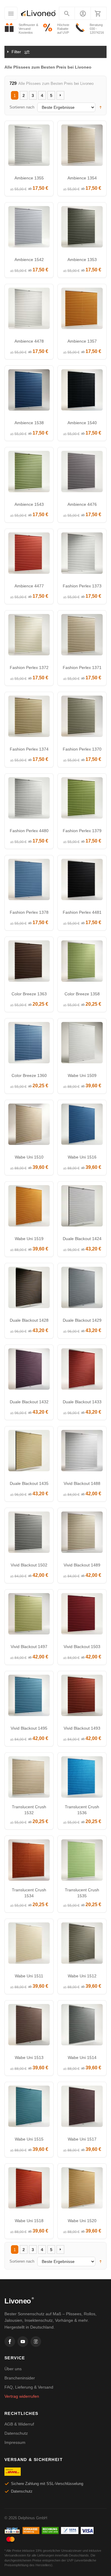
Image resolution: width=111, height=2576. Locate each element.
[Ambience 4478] (29, 310)
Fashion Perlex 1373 (82, 586)
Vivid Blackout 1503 (82, 1647)
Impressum (15, 2442)
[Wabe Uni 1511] (29, 1945)
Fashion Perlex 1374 (29, 749)
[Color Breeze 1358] (82, 963)
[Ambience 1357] (82, 310)
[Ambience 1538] (29, 391)
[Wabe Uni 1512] (82, 1945)
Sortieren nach (22, 107)
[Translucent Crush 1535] (82, 1861)
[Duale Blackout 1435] (29, 1452)
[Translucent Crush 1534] (29, 1861)
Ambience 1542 (29, 260)
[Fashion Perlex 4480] (29, 799)
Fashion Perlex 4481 (82, 912)
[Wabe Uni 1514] (82, 2026)
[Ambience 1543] (29, 473)
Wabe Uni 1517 (82, 2139)
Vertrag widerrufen (22, 2396)
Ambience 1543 (29, 504)
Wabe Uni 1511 (29, 1976)
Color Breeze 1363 (29, 994)
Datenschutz (16, 2433)
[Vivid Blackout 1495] (29, 1697)
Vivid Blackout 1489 (82, 1565)
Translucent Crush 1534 (29, 1893)
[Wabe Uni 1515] (29, 2108)
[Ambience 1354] (82, 147)
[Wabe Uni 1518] (29, 2189)
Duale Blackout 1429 (82, 1320)
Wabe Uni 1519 (29, 1239)
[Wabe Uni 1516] (82, 1126)
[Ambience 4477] (29, 555)
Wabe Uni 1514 (82, 2057)
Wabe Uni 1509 (82, 1075)
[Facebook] (10, 2342)
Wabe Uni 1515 (29, 2139)
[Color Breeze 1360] (29, 1044)
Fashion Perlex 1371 (82, 668)
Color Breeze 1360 (29, 1075)
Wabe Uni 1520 (82, 2221)
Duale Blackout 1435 (29, 1483)
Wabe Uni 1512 (82, 1976)
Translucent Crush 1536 (82, 1810)
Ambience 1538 (29, 423)
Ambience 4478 (29, 341)
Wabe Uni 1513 (29, 2057)
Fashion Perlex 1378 (29, 912)
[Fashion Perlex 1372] (29, 636)
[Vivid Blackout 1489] (82, 1534)
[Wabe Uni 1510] (29, 1126)
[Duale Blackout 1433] (82, 1370)
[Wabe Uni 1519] (29, 1207)
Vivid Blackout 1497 (29, 1647)
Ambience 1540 (82, 423)
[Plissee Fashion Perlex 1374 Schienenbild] (29, 718)
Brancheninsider (20, 2378)
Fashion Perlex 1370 (82, 749)
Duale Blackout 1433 (82, 1402)
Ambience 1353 (82, 260)
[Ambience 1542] (29, 228)
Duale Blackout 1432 (29, 1402)
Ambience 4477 (29, 586)
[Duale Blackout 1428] (29, 1289)
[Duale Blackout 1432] (29, 1370)
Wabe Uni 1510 (29, 1157)
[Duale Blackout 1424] (82, 1207)
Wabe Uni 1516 (82, 1157)
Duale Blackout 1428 (29, 1320)
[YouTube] (23, 2342)
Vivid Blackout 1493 (82, 1728)
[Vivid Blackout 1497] (29, 1615)
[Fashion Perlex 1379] (82, 799)
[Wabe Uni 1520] (82, 2189)
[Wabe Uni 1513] (29, 2026)
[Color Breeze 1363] (29, 963)
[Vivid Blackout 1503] (82, 1615)
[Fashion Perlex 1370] (82, 718)
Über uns (13, 2369)
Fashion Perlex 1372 (29, 668)
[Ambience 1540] (82, 391)
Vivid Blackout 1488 (82, 1483)
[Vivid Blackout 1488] (82, 1452)
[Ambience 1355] (29, 147)
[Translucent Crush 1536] (82, 1778)
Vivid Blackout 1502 (29, 1565)
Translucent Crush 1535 (82, 1893)
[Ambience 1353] (82, 228)
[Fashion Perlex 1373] (82, 555)
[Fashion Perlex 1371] (82, 636)
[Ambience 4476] (82, 473)
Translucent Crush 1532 (29, 1810)
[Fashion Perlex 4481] (82, 881)
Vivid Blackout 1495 (29, 1728)
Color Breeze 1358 (82, 994)
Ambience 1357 (82, 341)
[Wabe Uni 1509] (82, 1044)
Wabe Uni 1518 (29, 2221)
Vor (60, 95)
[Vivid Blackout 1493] (82, 1697)
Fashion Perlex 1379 (82, 831)
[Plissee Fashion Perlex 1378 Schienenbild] (29, 881)
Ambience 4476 (82, 504)
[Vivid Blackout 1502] (29, 1534)
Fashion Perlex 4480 (29, 831)
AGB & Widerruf (19, 2424)
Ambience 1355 (29, 178)
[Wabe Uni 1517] (82, 2108)
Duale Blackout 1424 (82, 1239)
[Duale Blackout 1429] (82, 1289)
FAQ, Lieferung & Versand (29, 2387)
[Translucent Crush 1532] (29, 1778)
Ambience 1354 (82, 178)
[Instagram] (36, 2342)
